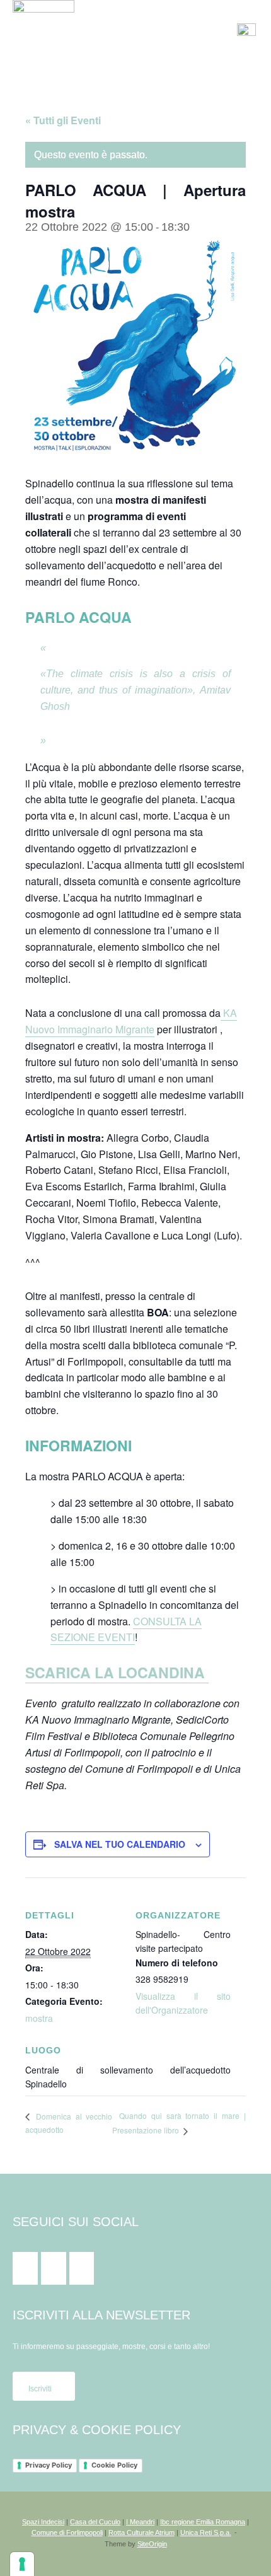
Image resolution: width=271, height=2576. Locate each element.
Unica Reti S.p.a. (206, 2532)
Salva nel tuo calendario (120, 1844)
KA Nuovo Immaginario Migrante (131, 1021)
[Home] (43, 30)
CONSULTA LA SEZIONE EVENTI (126, 1629)
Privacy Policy (49, 2465)
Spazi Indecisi (43, 2522)
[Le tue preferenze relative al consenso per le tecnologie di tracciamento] (22, 2564)
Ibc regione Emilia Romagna (203, 2522)
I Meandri (140, 2522)
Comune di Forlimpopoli (67, 2532)
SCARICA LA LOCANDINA (117, 1672)
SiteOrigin (152, 2544)
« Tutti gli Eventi (63, 120)
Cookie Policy (114, 2465)
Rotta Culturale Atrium (141, 2532)
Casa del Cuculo (95, 2522)
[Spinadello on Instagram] (54, 2268)
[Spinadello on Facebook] (25, 2268)
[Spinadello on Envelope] (82, 2268)
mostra (39, 2018)
